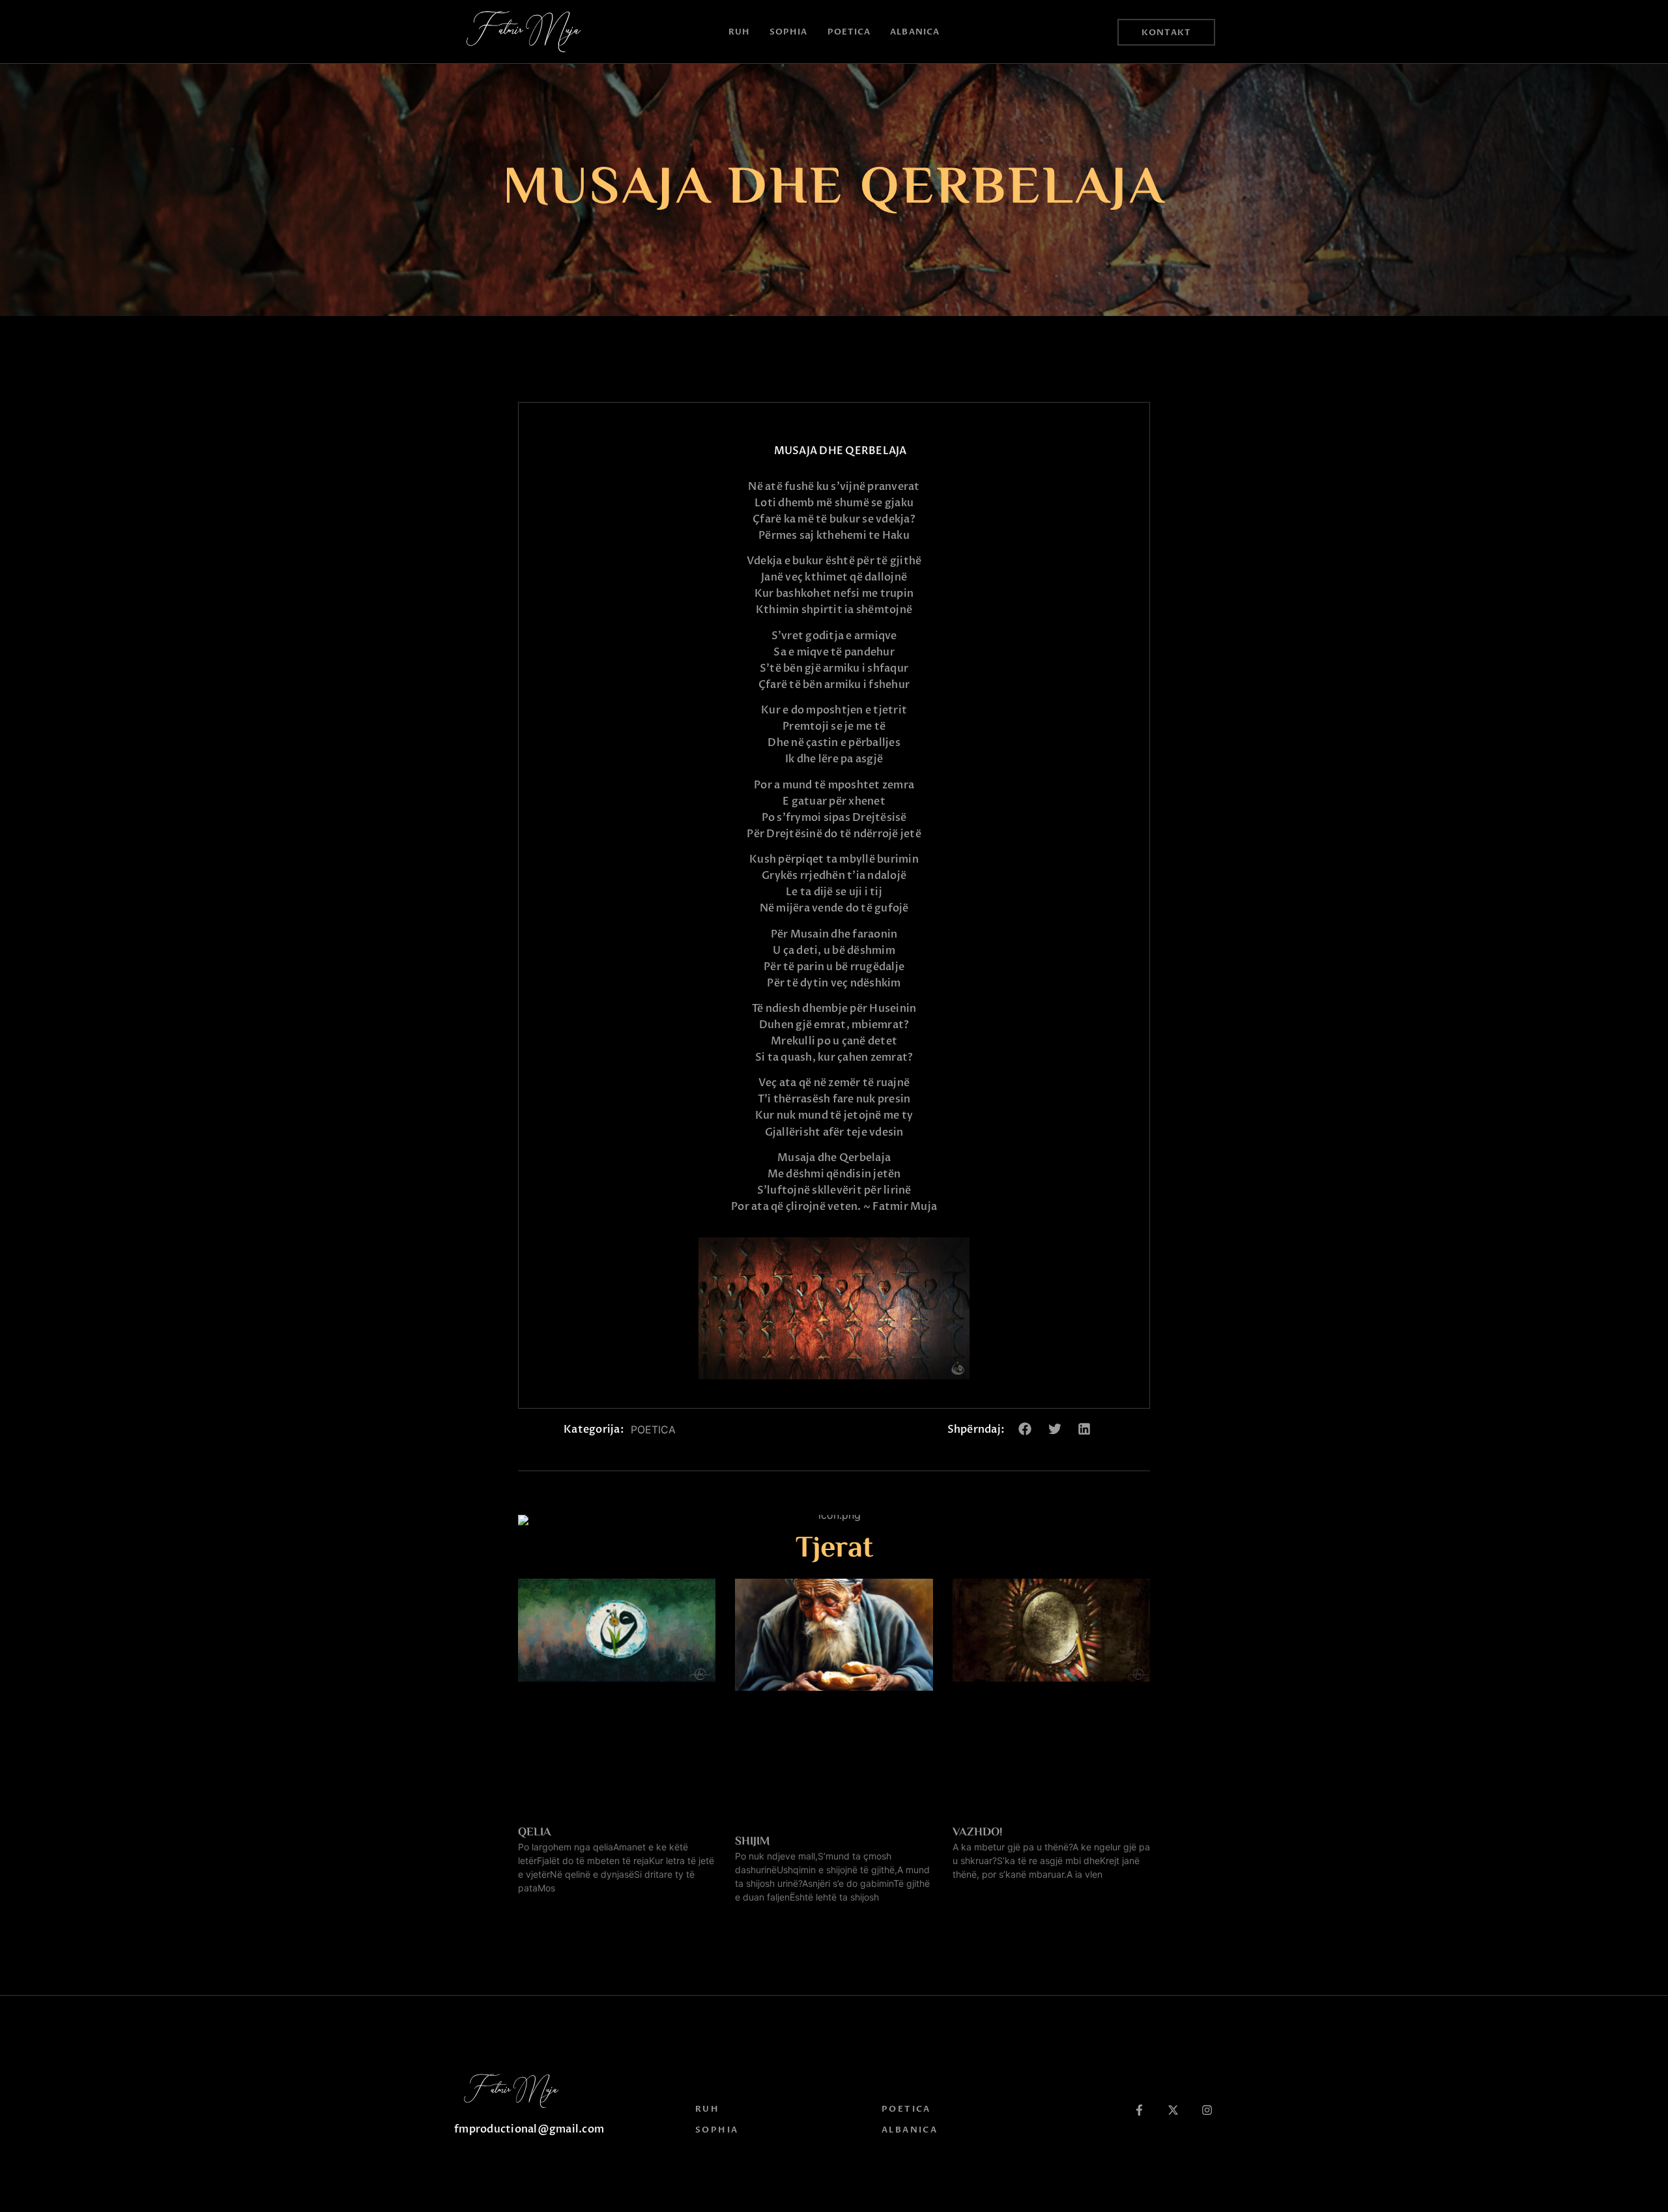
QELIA (535, 1833)
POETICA (849, 32)
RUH (739, 32)
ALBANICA (915, 32)
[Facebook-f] (1139, 2110)
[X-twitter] (1173, 2110)
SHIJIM (753, 1842)
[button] (1025, 1429)
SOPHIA (789, 32)
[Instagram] (1207, 2110)
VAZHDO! (977, 1833)
